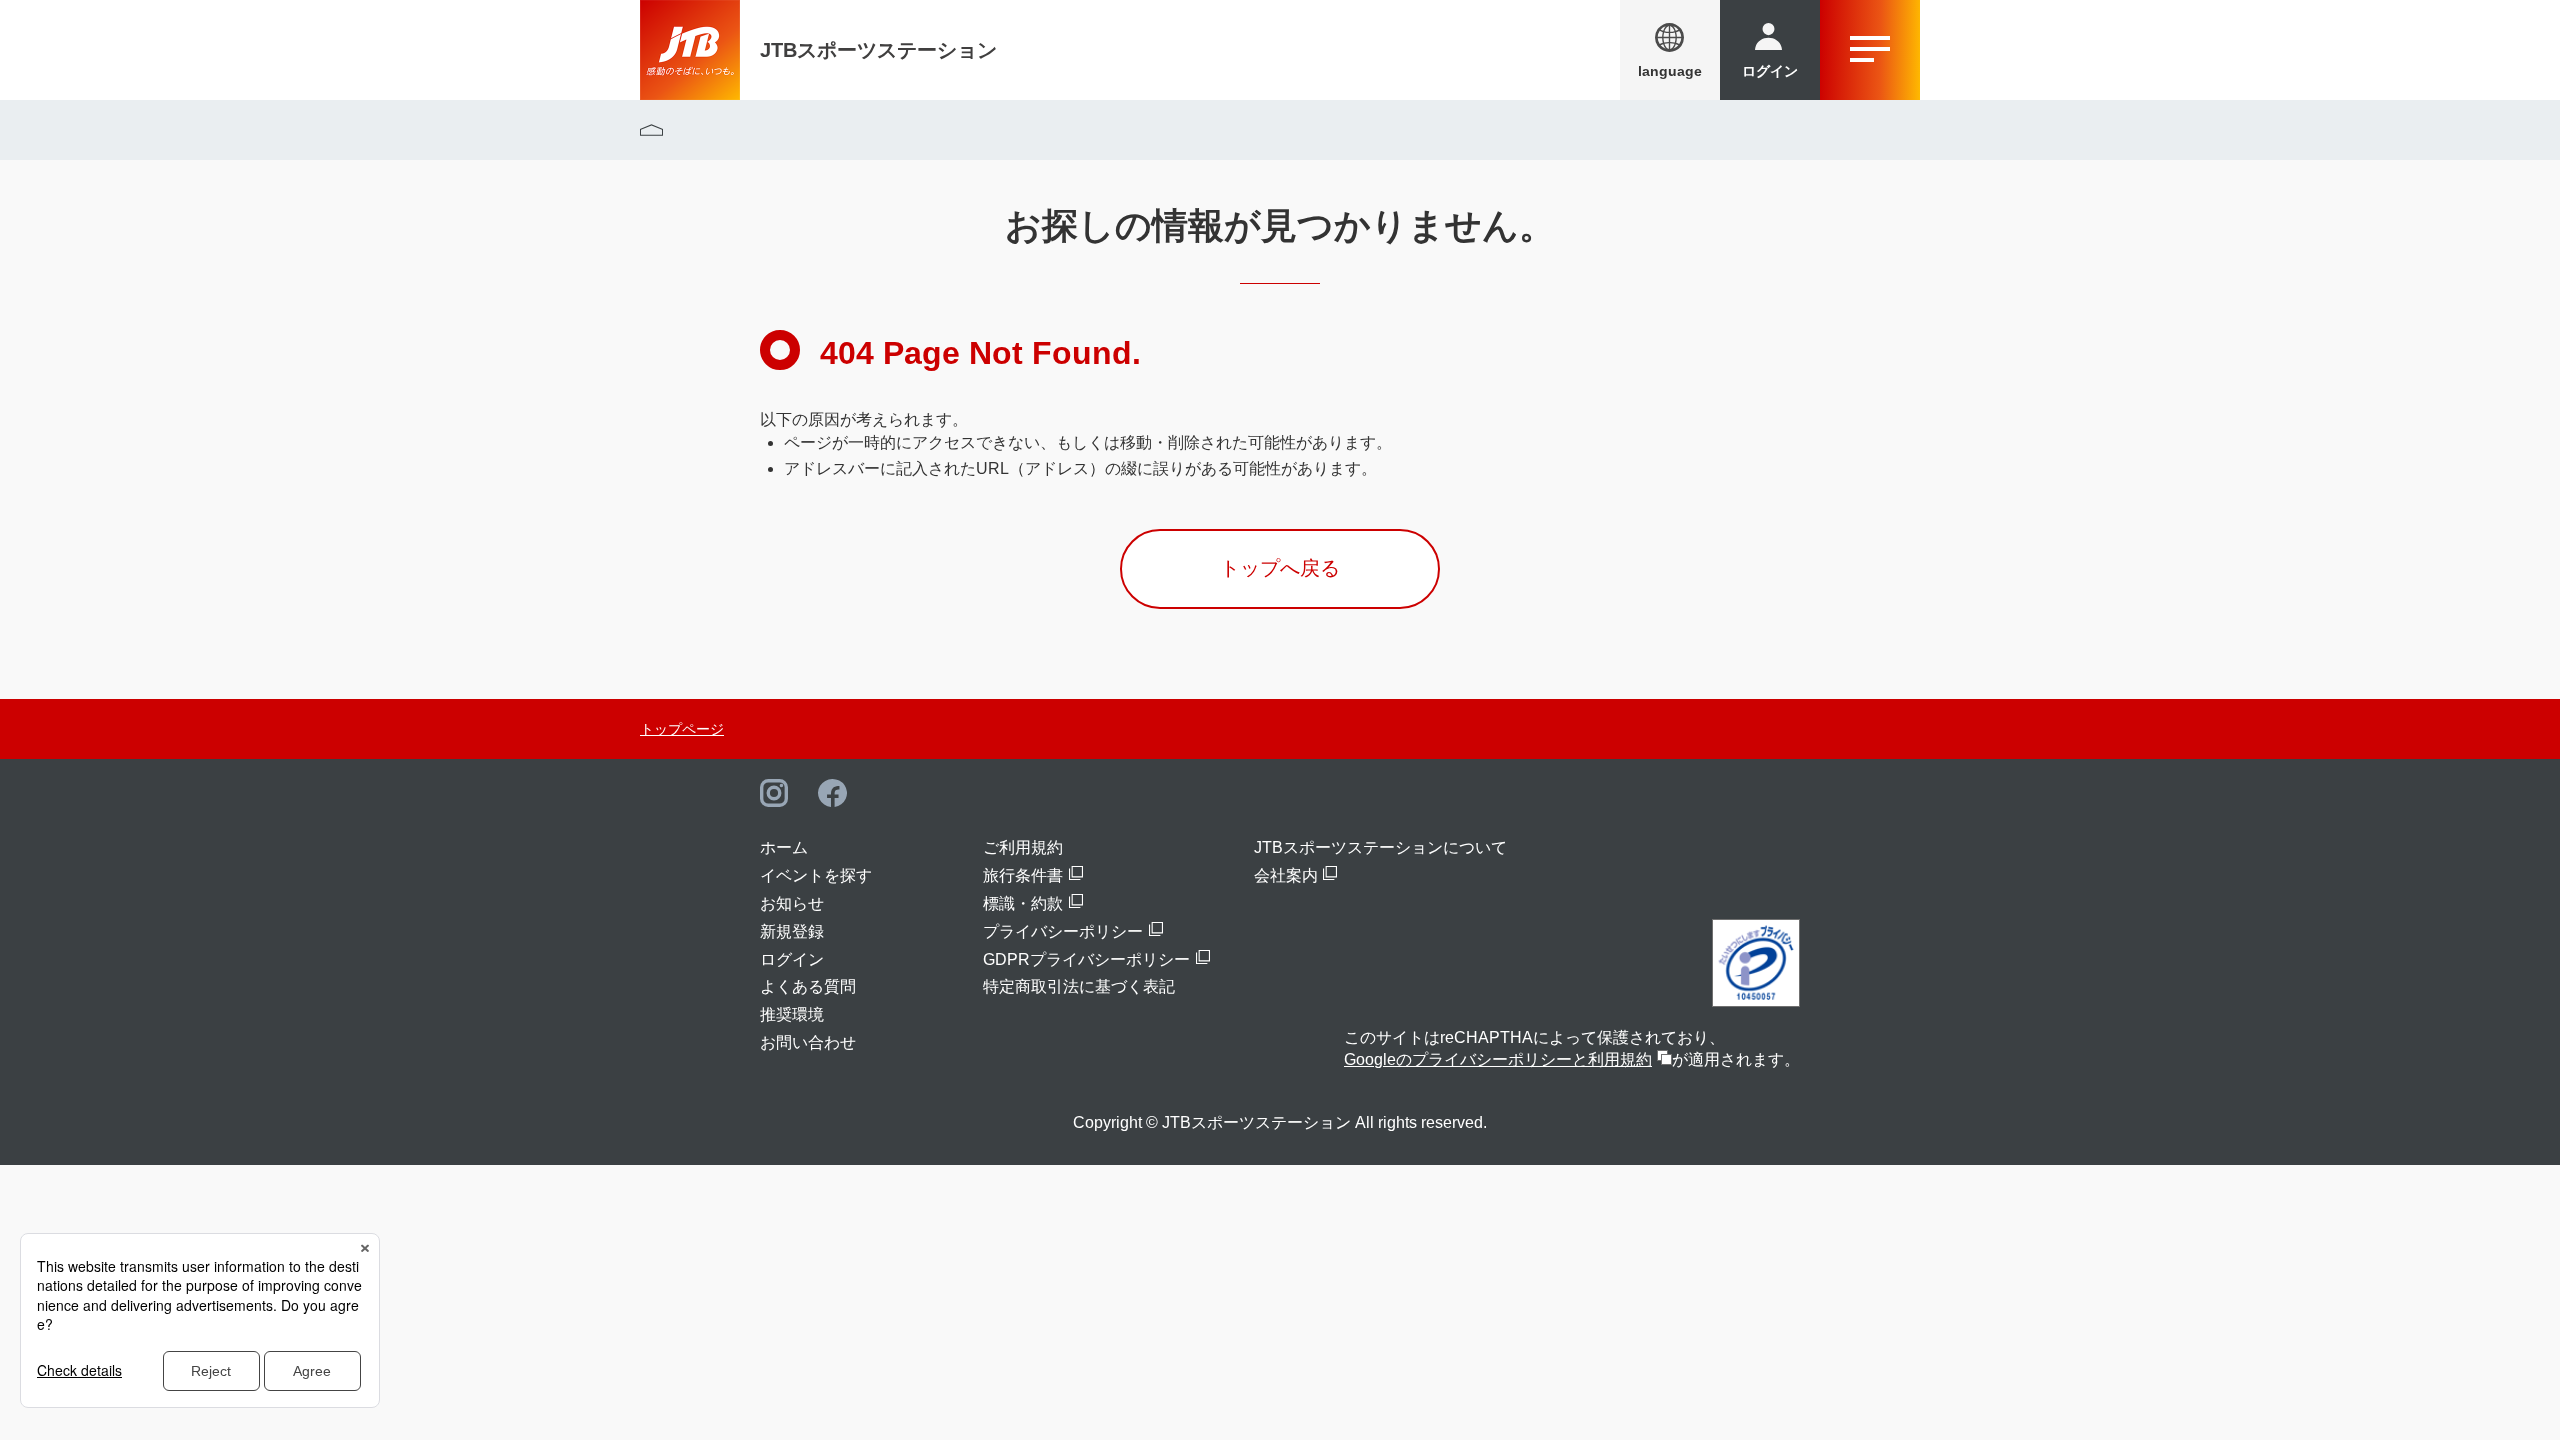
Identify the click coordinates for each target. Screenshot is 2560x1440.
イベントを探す (816, 875)
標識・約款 (1023, 903)
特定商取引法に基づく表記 (1079, 986)
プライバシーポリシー (1063, 931)
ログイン (792, 959)
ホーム (784, 847)
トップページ (682, 729)
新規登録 (792, 931)
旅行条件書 (1023, 875)
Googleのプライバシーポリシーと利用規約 (1498, 1059)
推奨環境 (792, 1014)
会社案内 (1286, 875)
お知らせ (792, 903)
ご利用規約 (1023, 847)
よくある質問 (808, 986)
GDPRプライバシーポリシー (1086, 959)
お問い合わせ (808, 1042)
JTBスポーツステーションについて (1380, 847)
